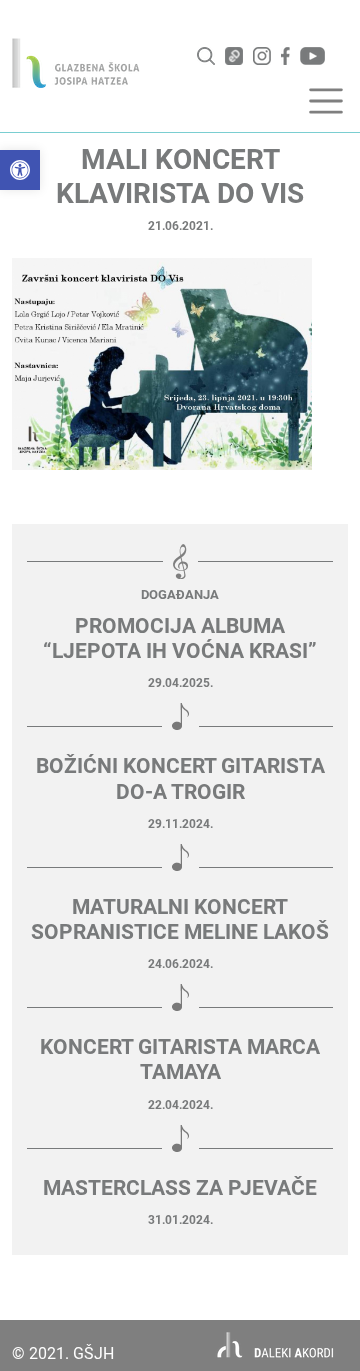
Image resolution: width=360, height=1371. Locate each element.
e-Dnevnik (234, 56)
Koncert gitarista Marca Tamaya (180, 1059)
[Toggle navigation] (326, 101)
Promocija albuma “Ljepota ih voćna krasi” (180, 638)
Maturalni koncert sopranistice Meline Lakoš (180, 919)
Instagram (262, 56)
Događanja (180, 594)
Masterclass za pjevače (180, 1188)
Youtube (312, 56)
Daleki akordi (275, 1345)
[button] (20, 170)
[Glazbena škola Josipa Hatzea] (76, 63)
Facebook (285, 56)
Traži (206, 56)
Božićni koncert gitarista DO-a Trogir (180, 778)
